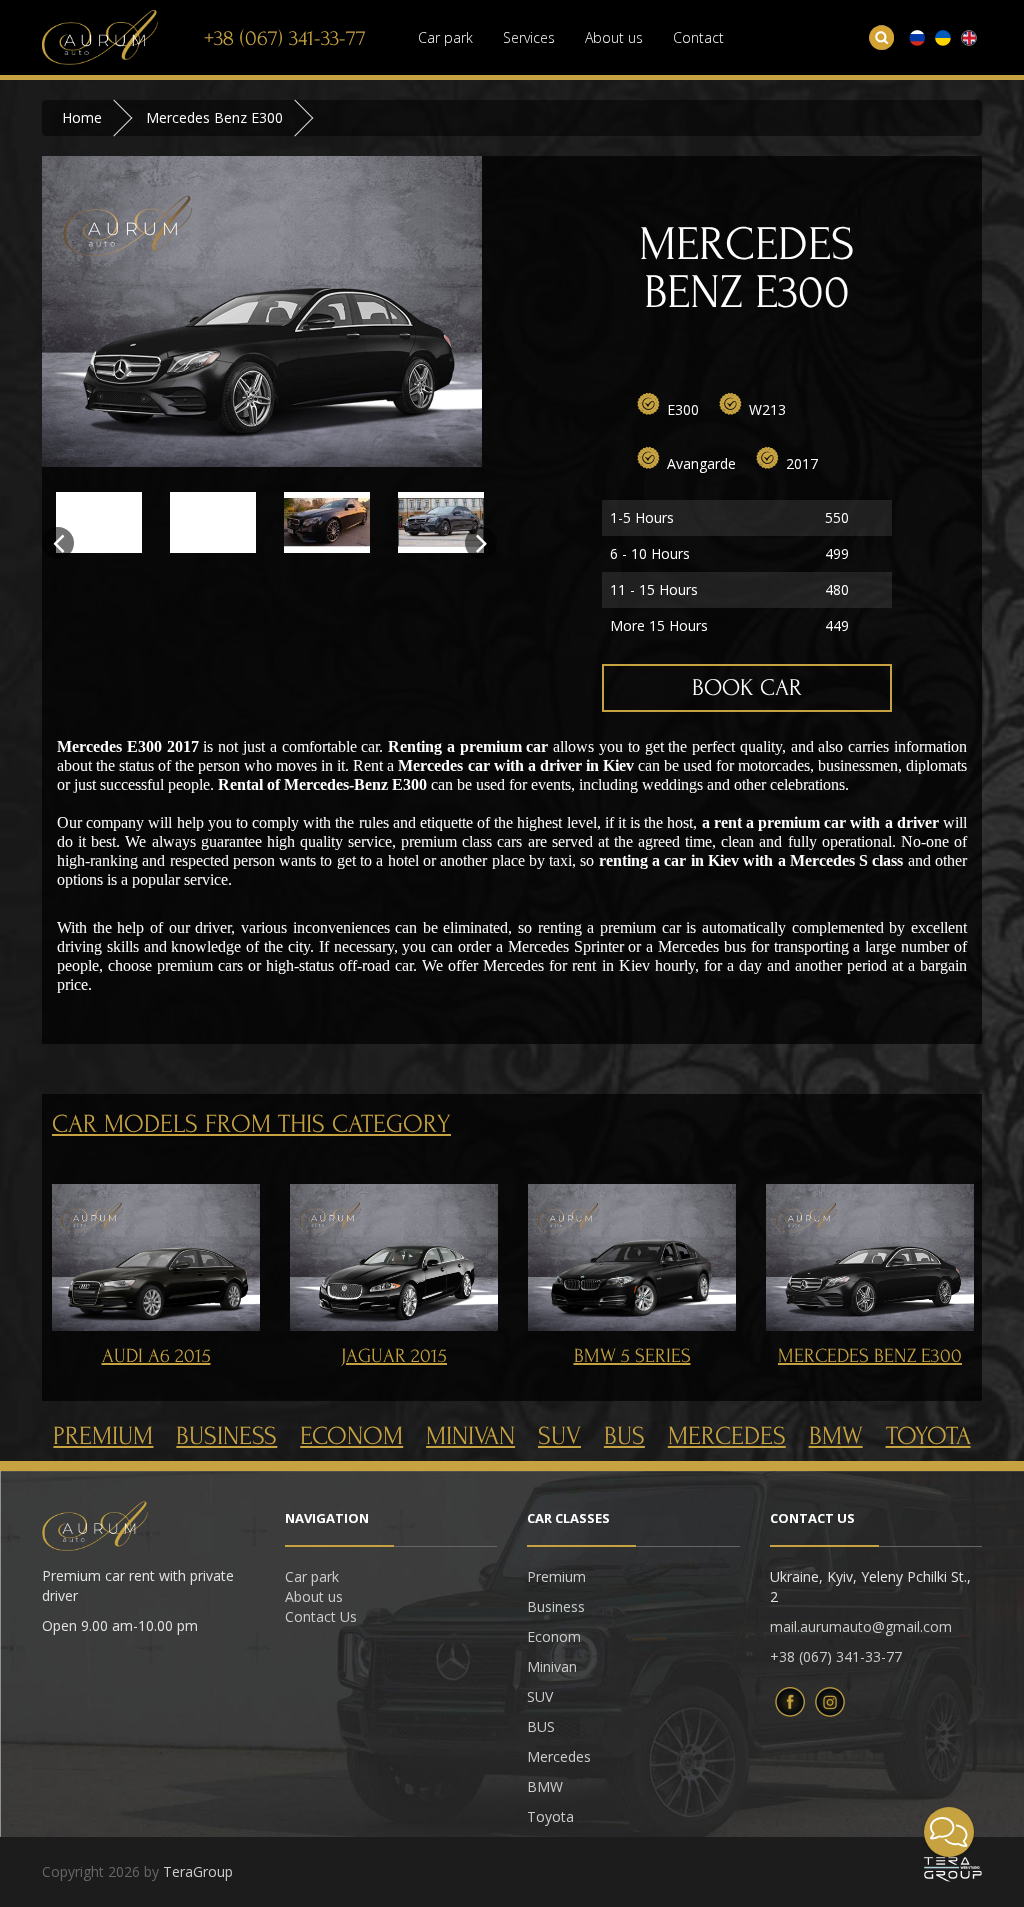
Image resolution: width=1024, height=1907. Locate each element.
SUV (559, 1436)
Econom (351, 1436)
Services (529, 37)
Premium (103, 1436)
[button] (949, 1832)
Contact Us (321, 1616)
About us (614, 37)
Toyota (928, 1436)
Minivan (470, 1436)
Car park (445, 37)
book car (747, 687)
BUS (624, 1436)
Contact (698, 37)
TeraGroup (198, 1871)
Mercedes (727, 1436)
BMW (836, 1436)
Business (226, 1436)
